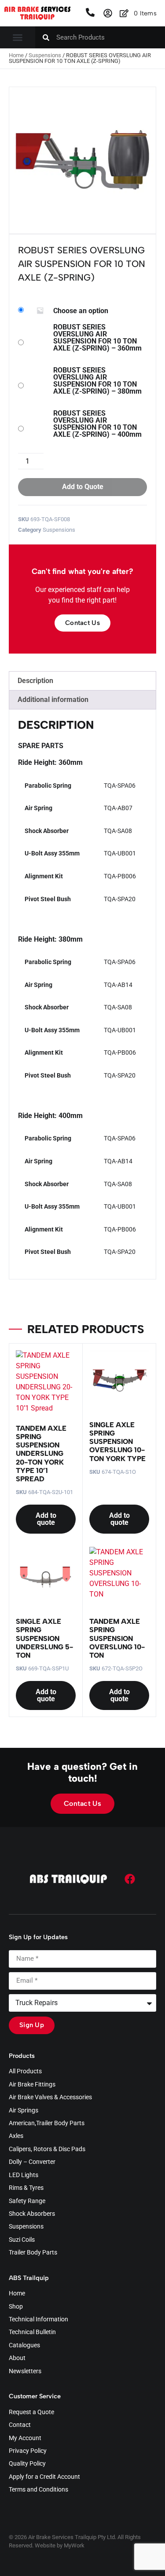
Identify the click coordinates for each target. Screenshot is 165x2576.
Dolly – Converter (32, 2162)
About (17, 2358)
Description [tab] (35, 681)
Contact (20, 2425)
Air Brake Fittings (32, 2085)
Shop (16, 2307)
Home (16, 55)
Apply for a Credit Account (44, 2477)
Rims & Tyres (26, 2188)
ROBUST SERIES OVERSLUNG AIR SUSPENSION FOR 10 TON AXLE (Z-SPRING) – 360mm (97, 338)
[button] (18, 37)
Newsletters (25, 2371)
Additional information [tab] (53, 700)
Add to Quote (83, 487)
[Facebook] (130, 1879)
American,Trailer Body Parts (47, 2123)
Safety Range (27, 2201)
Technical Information (38, 2320)
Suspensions (45, 55)
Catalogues (24, 2346)
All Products (25, 2072)
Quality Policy (27, 2464)
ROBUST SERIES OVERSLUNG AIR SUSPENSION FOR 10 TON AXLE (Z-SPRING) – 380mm (97, 381)
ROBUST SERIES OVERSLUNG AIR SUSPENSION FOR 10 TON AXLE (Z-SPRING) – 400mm (97, 424)
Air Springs (24, 2111)
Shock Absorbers (32, 2214)
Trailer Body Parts (33, 2253)
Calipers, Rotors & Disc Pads (47, 2149)
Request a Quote (31, 2412)
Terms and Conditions (38, 2490)
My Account (25, 2438)
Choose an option (81, 311)
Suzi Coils (22, 2240)
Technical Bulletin (32, 2332)
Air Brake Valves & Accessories (50, 2097)
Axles (16, 2136)
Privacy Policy (28, 2451)
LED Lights (24, 2175)
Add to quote (46, 1519)
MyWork (74, 2545)
